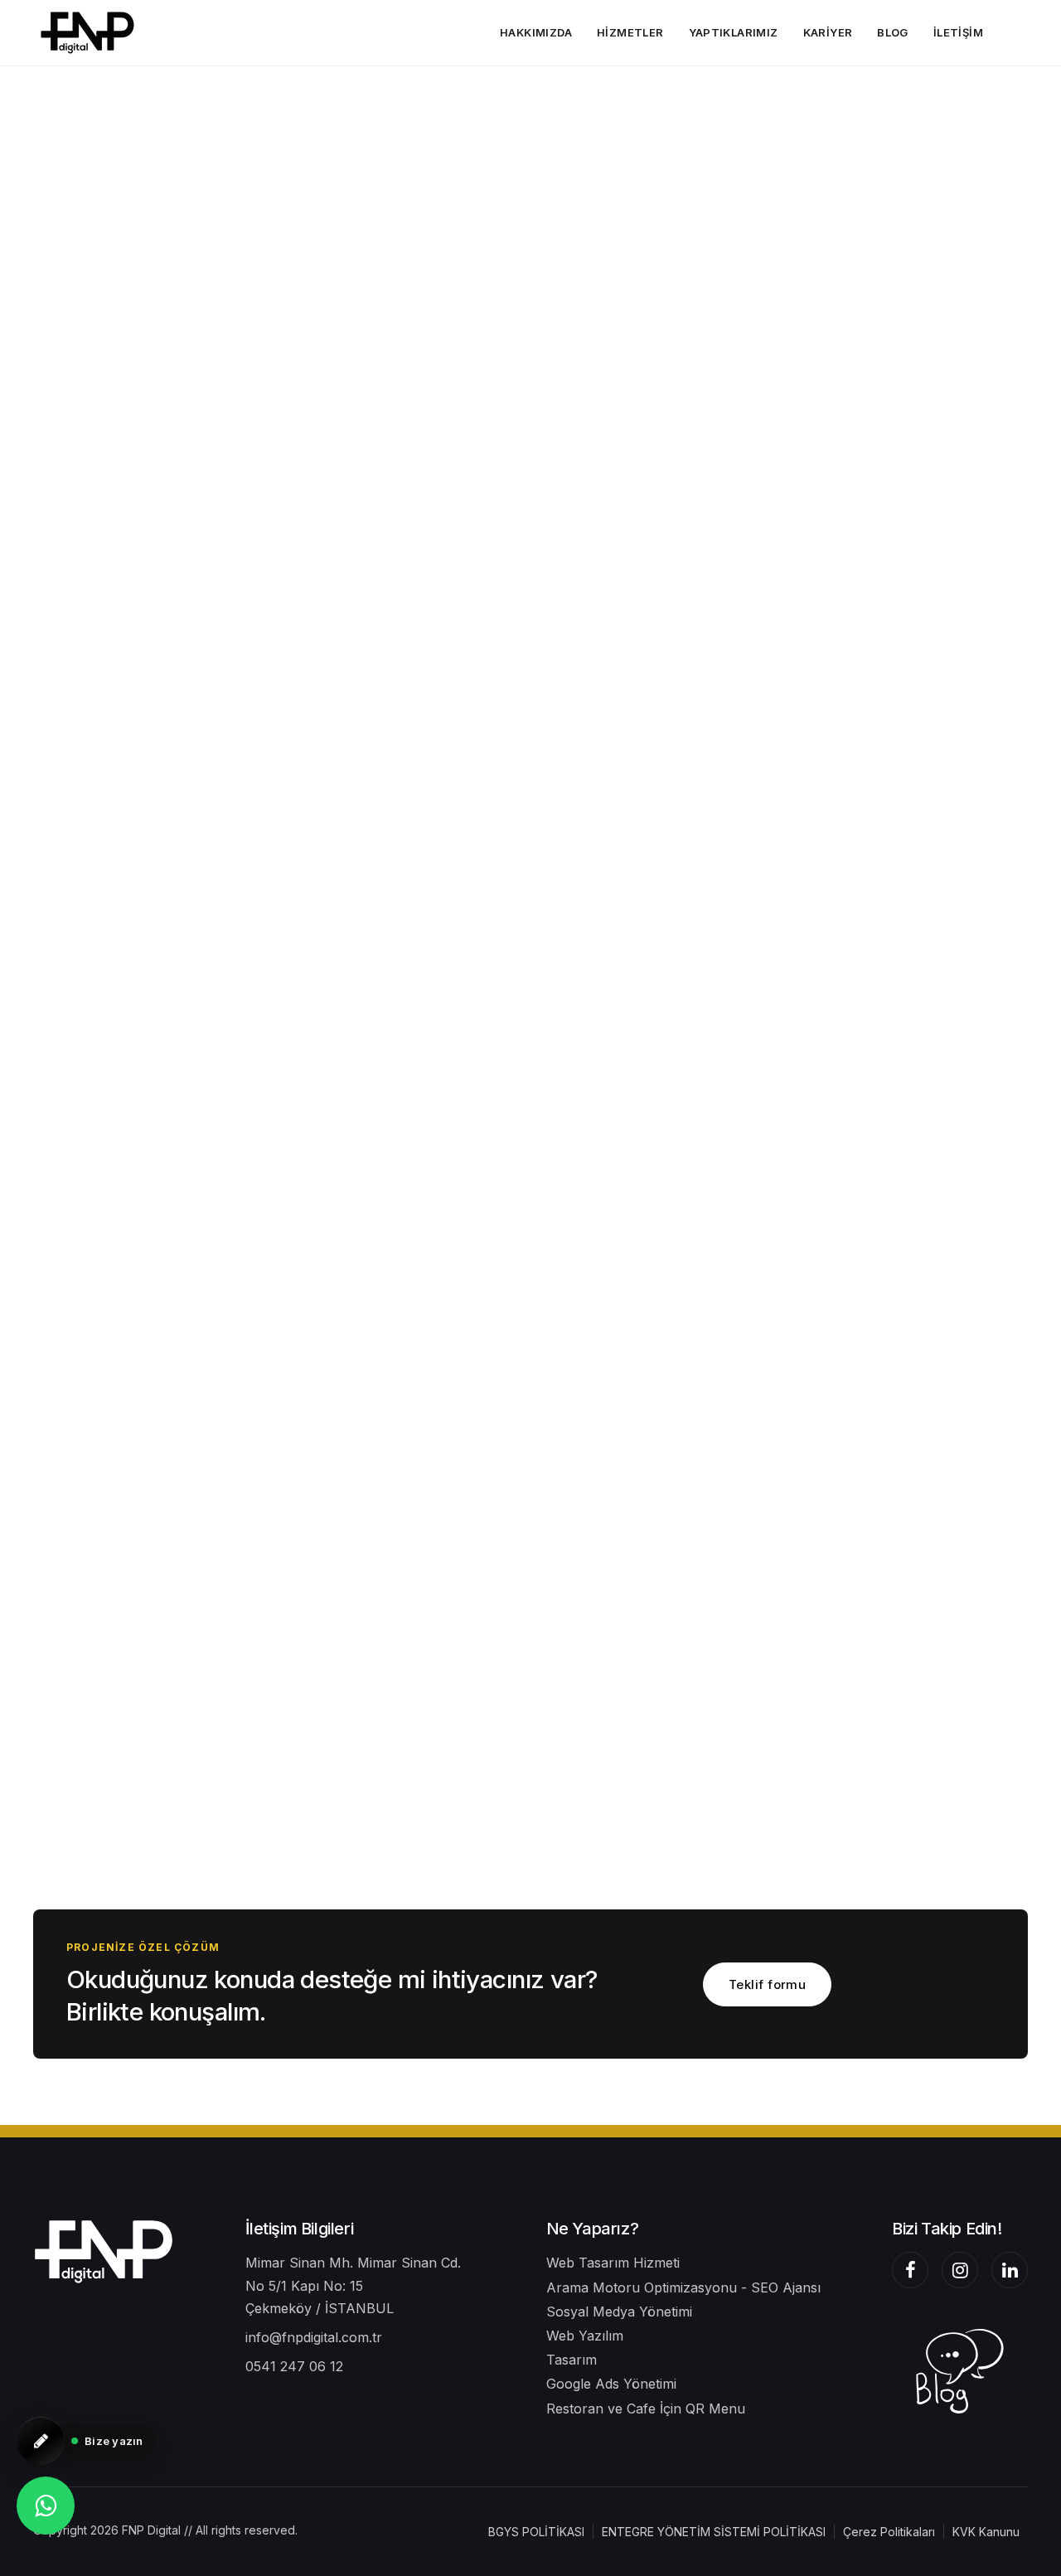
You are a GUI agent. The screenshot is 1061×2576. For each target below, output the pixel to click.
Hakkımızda (536, 32)
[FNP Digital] (104, 2251)
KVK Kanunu (986, 2532)
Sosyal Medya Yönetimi (619, 2312)
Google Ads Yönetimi (611, 2384)
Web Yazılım (585, 2336)
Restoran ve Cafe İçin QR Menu (646, 2409)
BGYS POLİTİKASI (536, 2532)
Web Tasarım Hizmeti (613, 2263)
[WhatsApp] (46, 2506)
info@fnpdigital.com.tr (314, 2337)
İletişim (958, 32)
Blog (893, 32)
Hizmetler (630, 32)
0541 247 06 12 (294, 2366)
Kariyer (828, 32)
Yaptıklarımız (734, 32)
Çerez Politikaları (889, 2532)
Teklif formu (767, 1984)
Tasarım (572, 2360)
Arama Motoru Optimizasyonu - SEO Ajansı (683, 2287)
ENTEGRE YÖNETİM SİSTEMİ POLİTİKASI (714, 2532)
